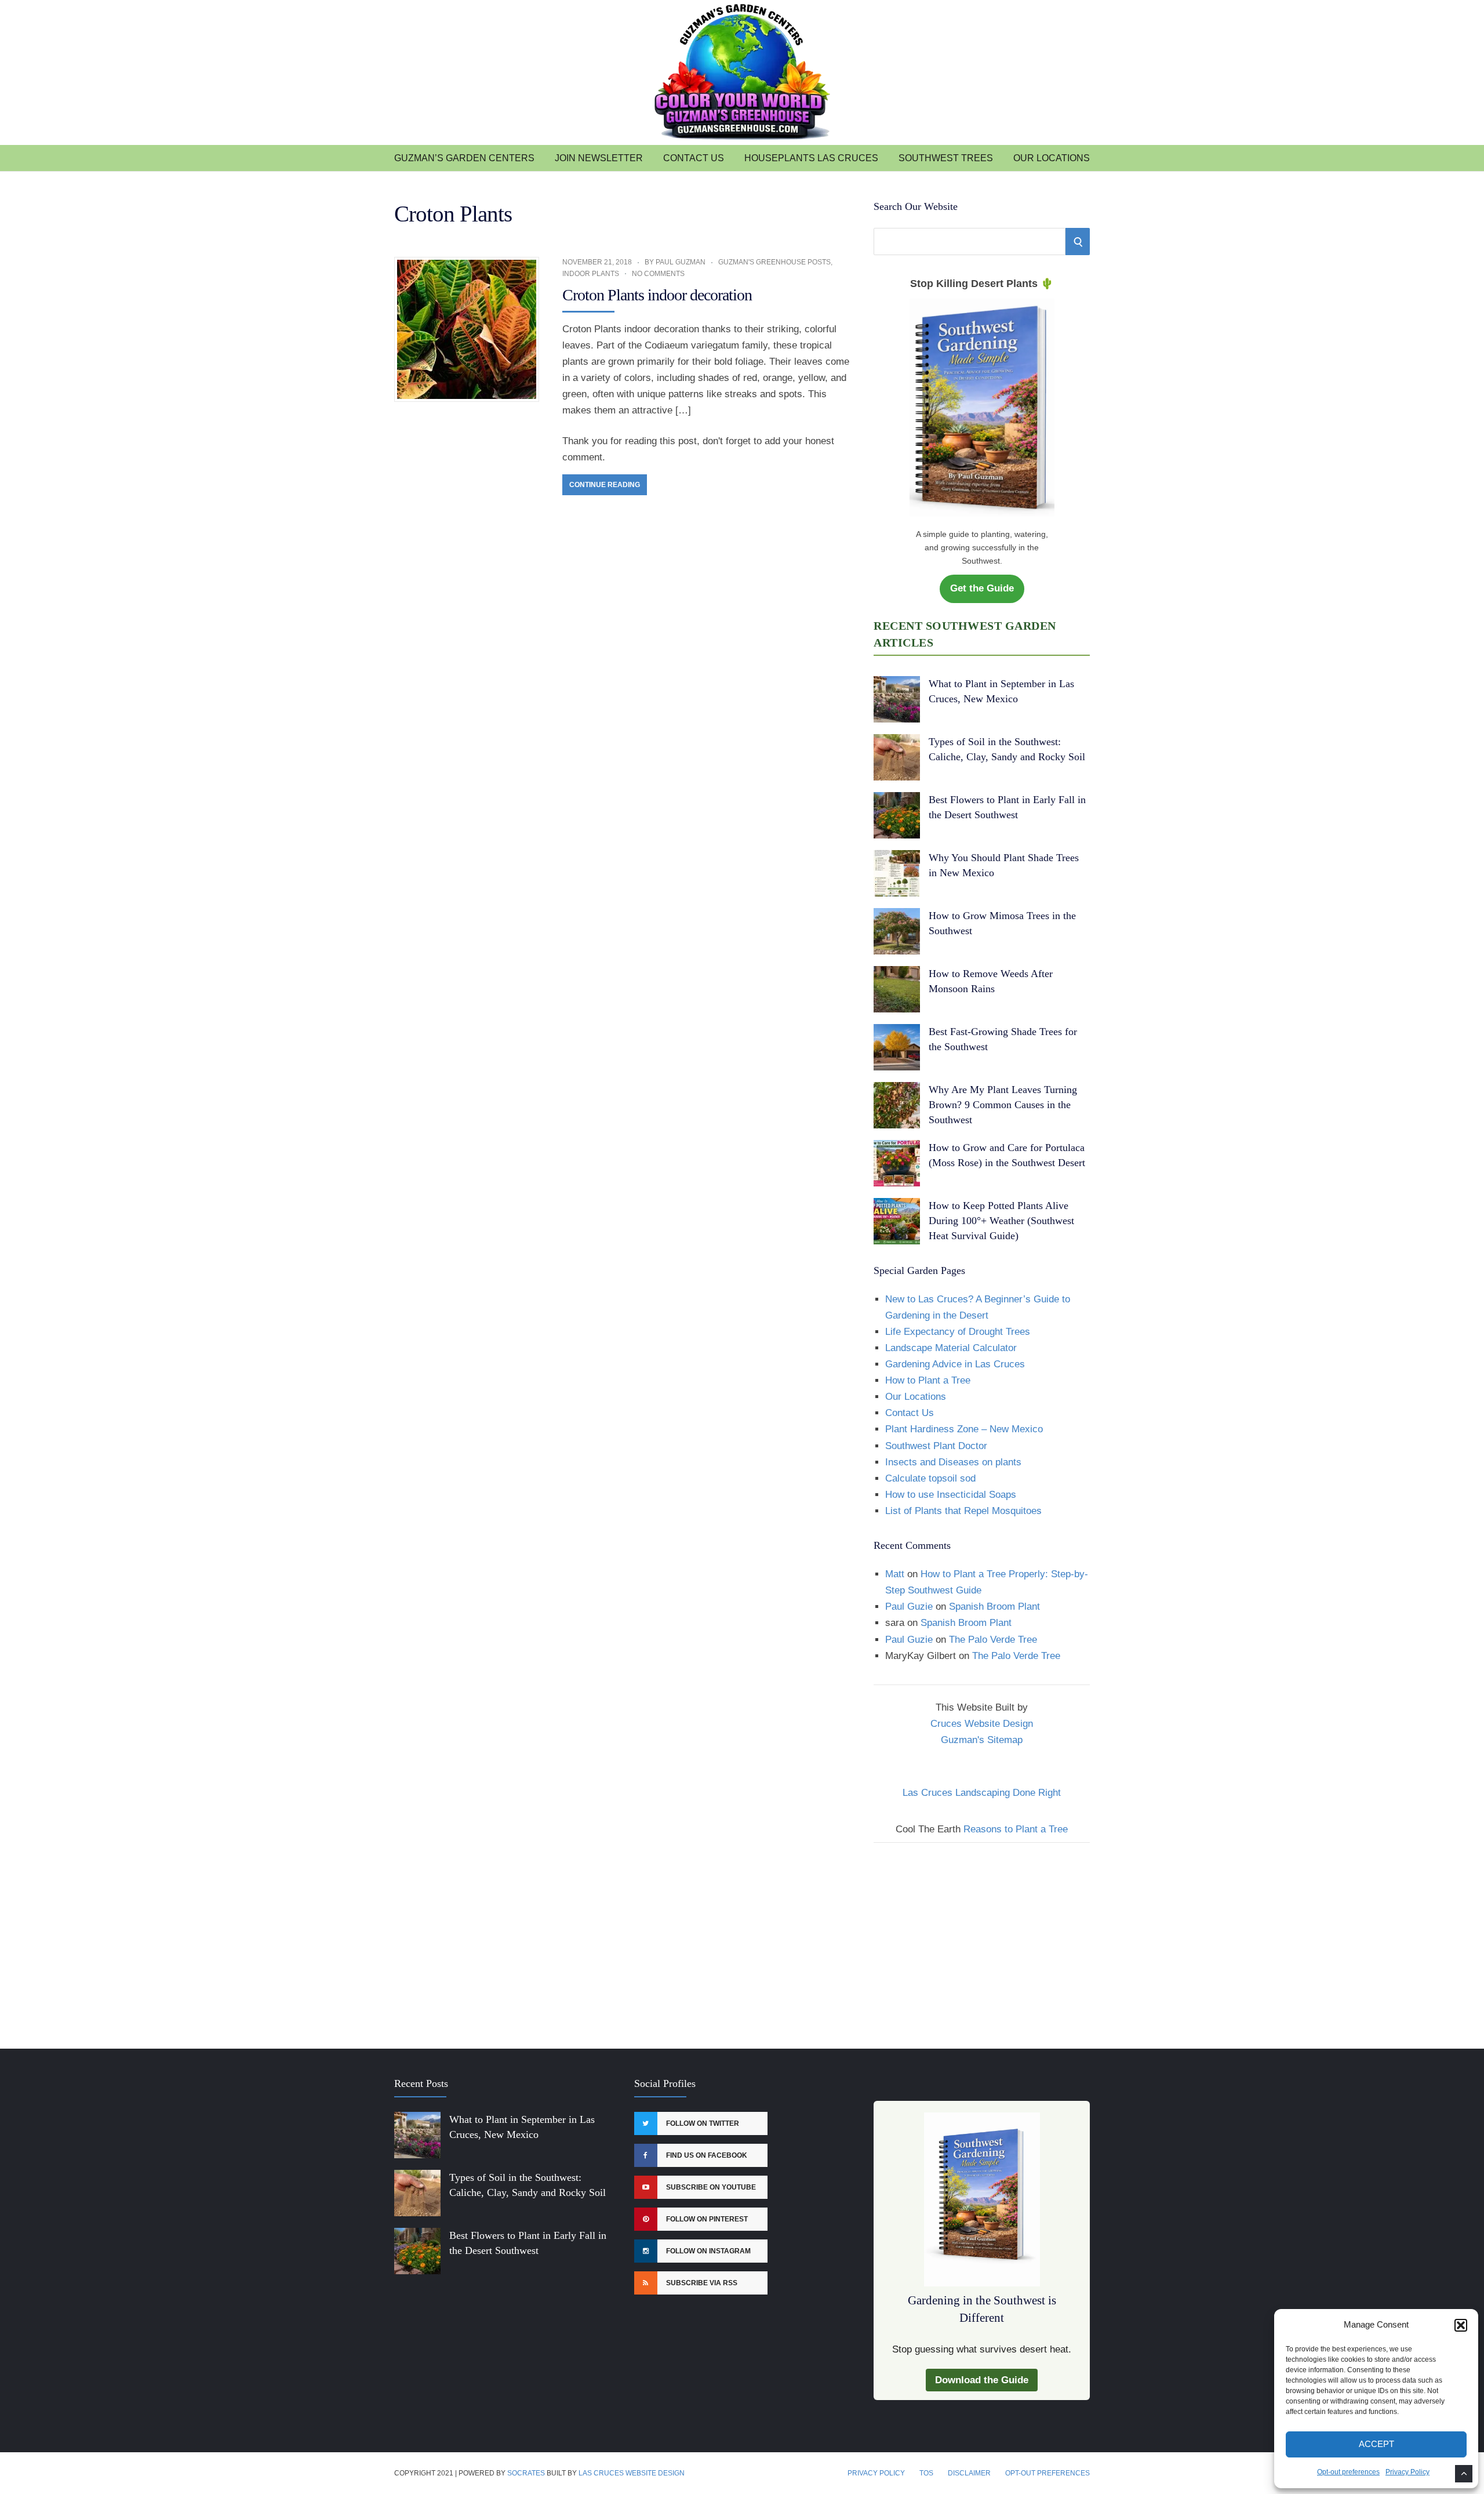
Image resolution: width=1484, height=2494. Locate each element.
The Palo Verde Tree (993, 1640)
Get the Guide (982, 588)
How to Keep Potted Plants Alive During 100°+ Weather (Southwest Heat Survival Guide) (1001, 1221)
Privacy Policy (1407, 2472)
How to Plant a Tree (928, 1380)
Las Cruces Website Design (632, 2473)
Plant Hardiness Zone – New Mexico (964, 1429)
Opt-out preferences (1348, 2472)
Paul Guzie (909, 1607)
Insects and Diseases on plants (953, 1462)
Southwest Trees (946, 158)
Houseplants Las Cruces (811, 158)
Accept (1376, 2444)
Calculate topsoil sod (930, 1478)
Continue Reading (605, 485)
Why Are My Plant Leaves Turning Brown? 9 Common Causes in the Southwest (1003, 1105)
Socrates (526, 2473)
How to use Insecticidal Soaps (951, 1495)
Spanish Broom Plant (994, 1607)
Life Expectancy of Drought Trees (958, 1332)
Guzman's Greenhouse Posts (774, 262)
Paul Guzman (681, 262)
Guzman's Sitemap (982, 1740)
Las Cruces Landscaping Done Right (982, 1793)
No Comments (658, 274)
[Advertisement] (982, 1938)
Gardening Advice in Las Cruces (955, 1364)
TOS (926, 2473)
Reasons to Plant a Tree (1016, 1829)
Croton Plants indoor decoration (657, 295)
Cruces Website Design (982, 1724)
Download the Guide (982, 2380)
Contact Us (694, 158)
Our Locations (1052, 158)
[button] (1461, 2325)
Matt (895, 1574)
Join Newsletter (599, 158)
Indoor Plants (591, 274)
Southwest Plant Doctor (936, 1446)
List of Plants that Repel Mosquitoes (963, 1511)
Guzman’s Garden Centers (464, 158)
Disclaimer (969, 2473)
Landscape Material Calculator (951, 1348)
